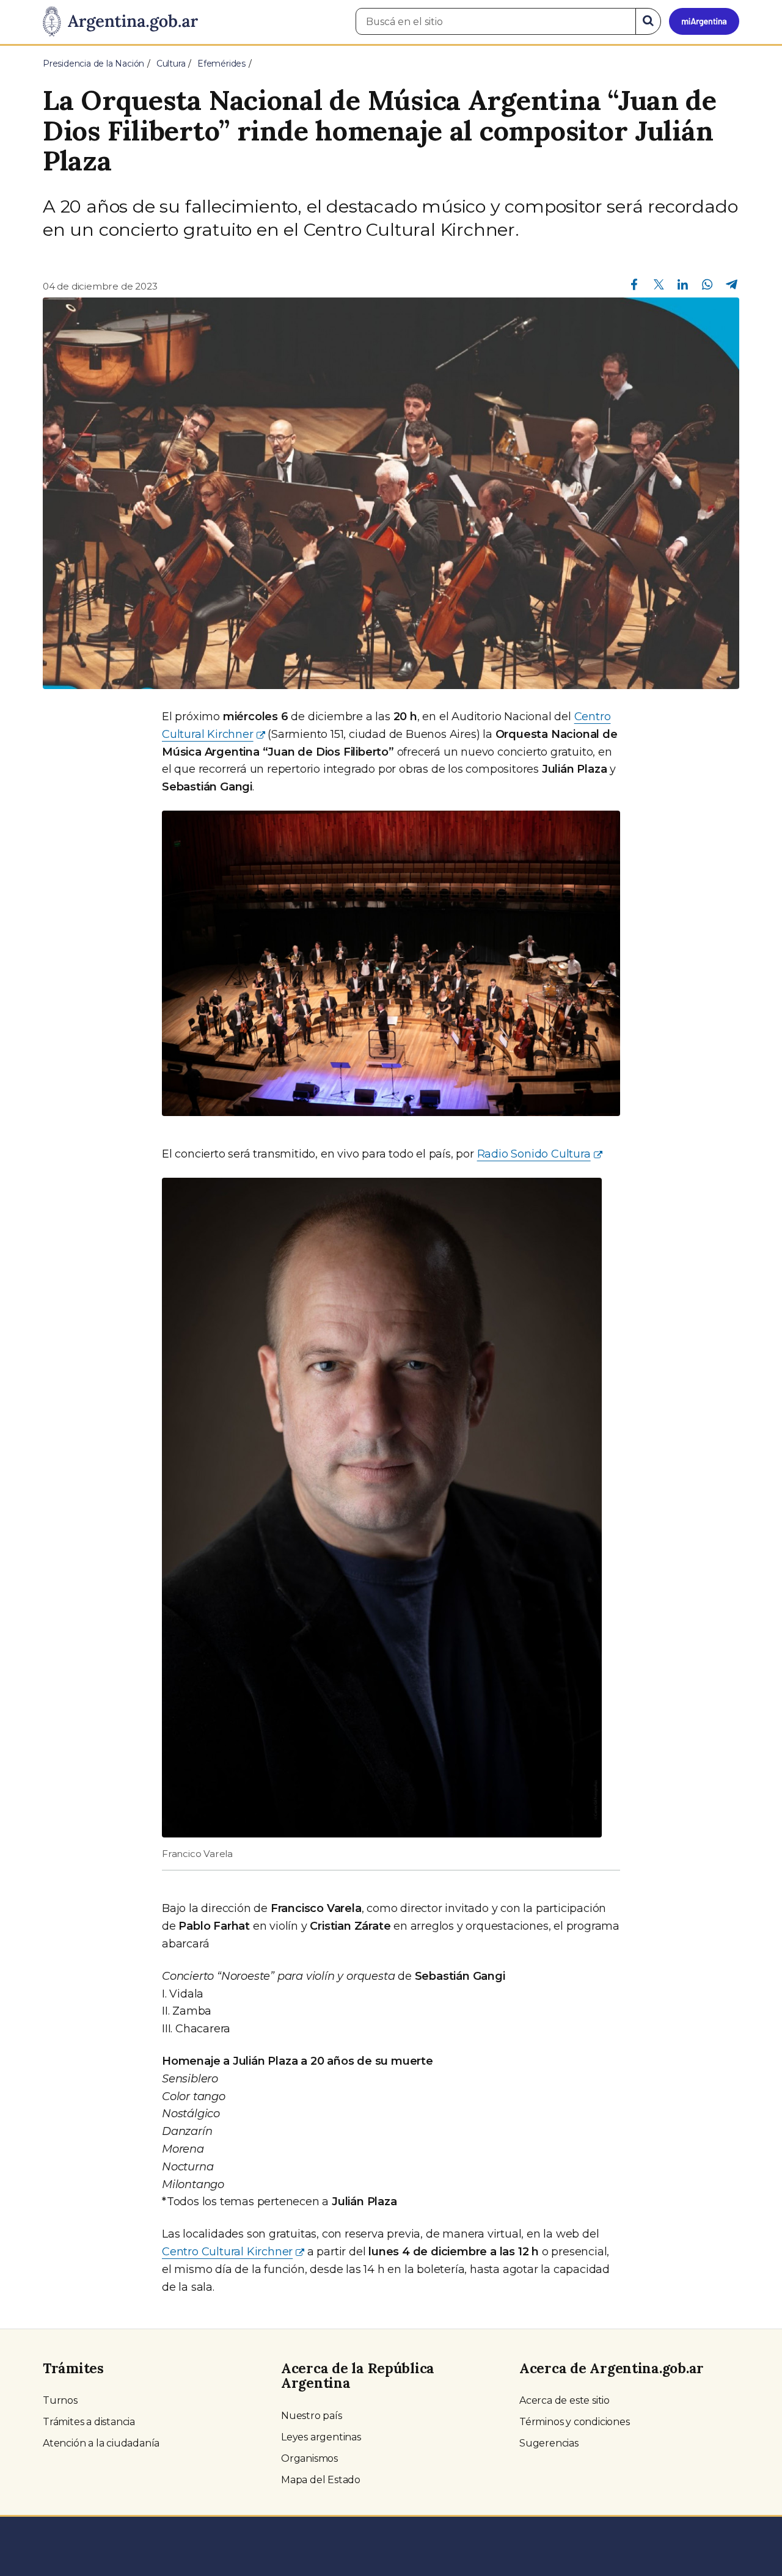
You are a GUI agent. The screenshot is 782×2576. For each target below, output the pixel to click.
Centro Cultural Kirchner (227, 2252)
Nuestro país (312, 2416)
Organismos (309, 2458)
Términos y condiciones (575, 2422)
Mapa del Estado (321, 2480)
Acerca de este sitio (565, 2400)
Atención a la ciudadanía (101, 2443)
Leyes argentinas (321, 2437)
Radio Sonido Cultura (534, 1154)
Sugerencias (549, 2443)
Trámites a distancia (89, 2422)
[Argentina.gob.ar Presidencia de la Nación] (120, 22)
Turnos (60, 2400)
